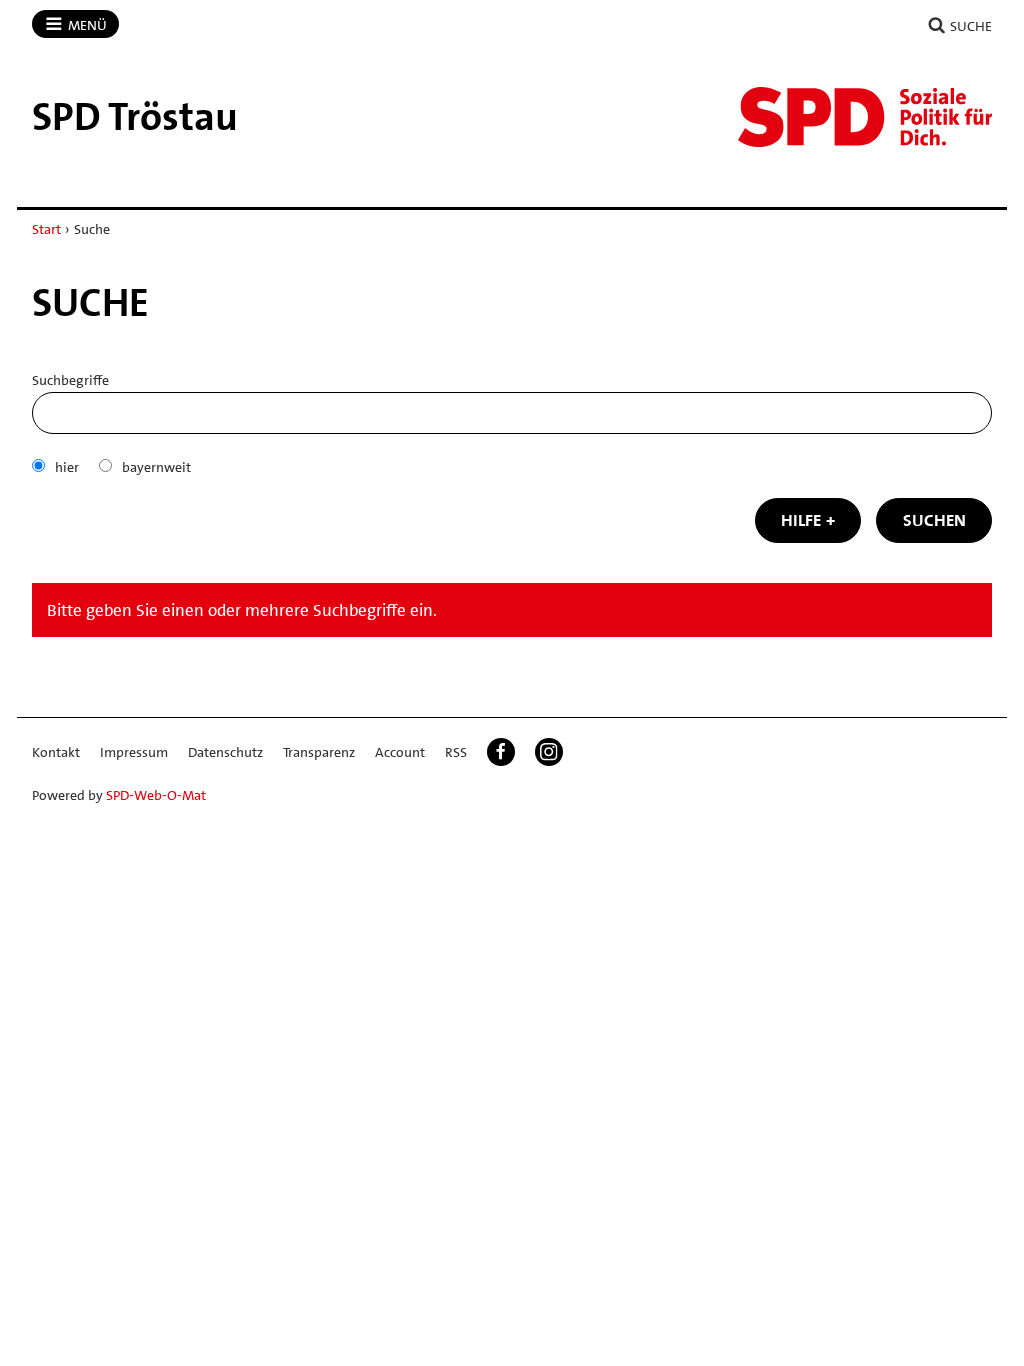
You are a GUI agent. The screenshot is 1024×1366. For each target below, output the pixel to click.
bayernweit (156, 467)
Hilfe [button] (801, 520)
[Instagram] (549, 752)
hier (67, 467)
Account (400, 752)
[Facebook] (501, 752)
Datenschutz (225, 752)
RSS (456, 752)
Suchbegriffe (70, 380)
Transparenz (319, 752)
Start (46, 229)
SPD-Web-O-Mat (156, 795)
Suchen (934, 520)
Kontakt (56, 752)
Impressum (134, 752)
